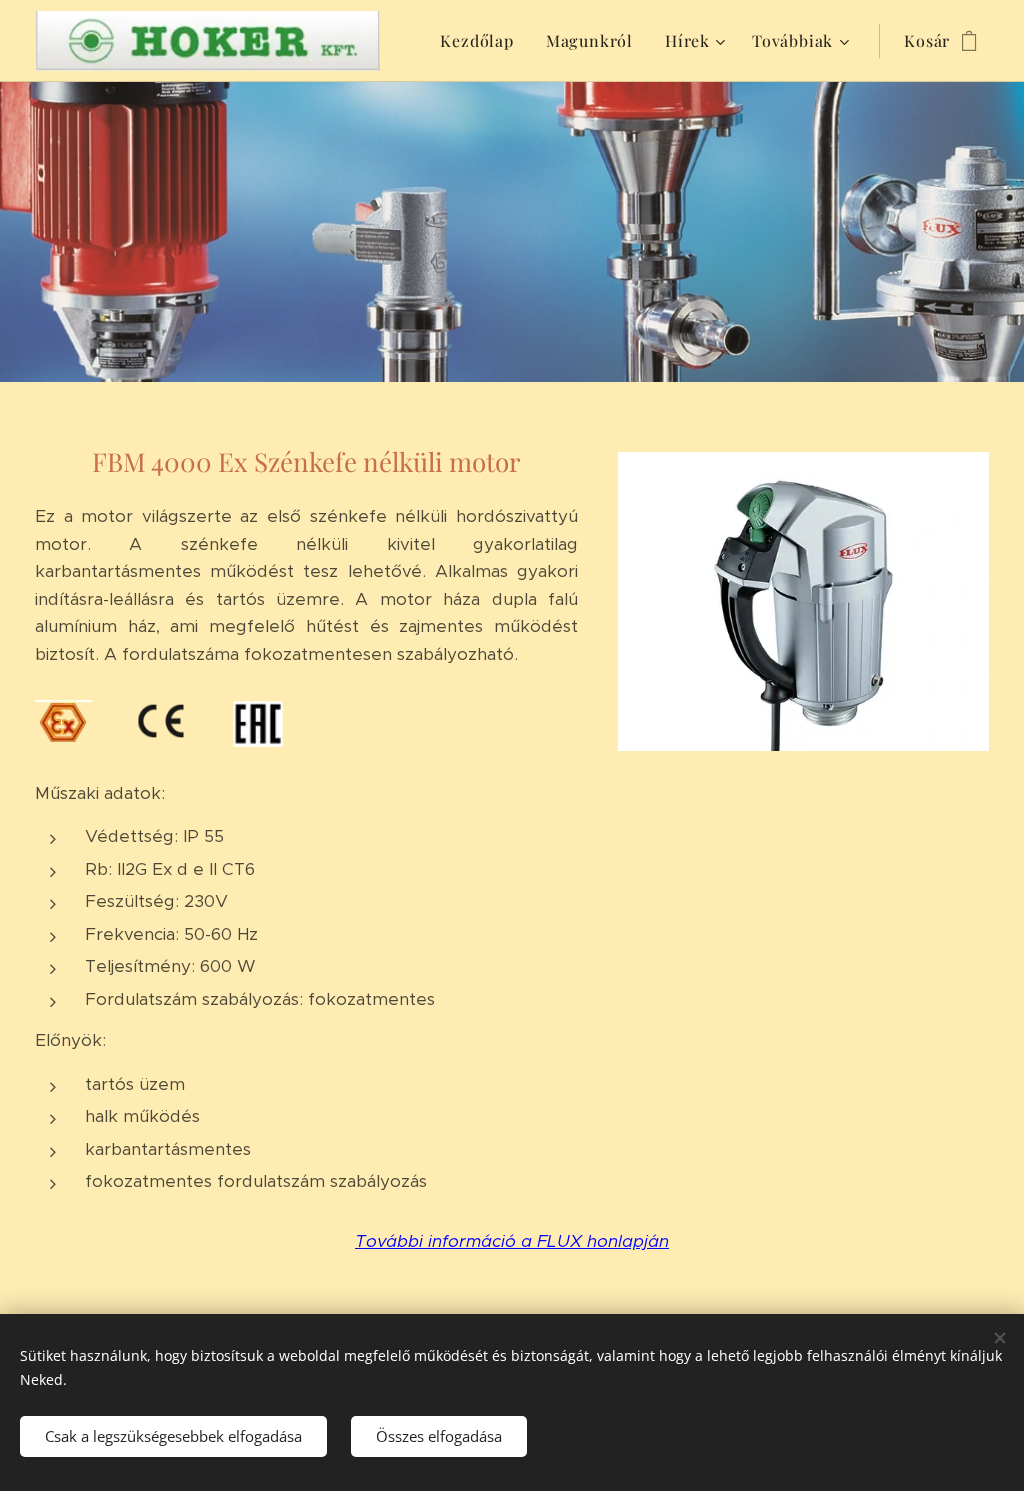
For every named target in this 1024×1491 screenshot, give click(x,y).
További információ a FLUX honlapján (512, 1241)
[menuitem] (482, 41)
